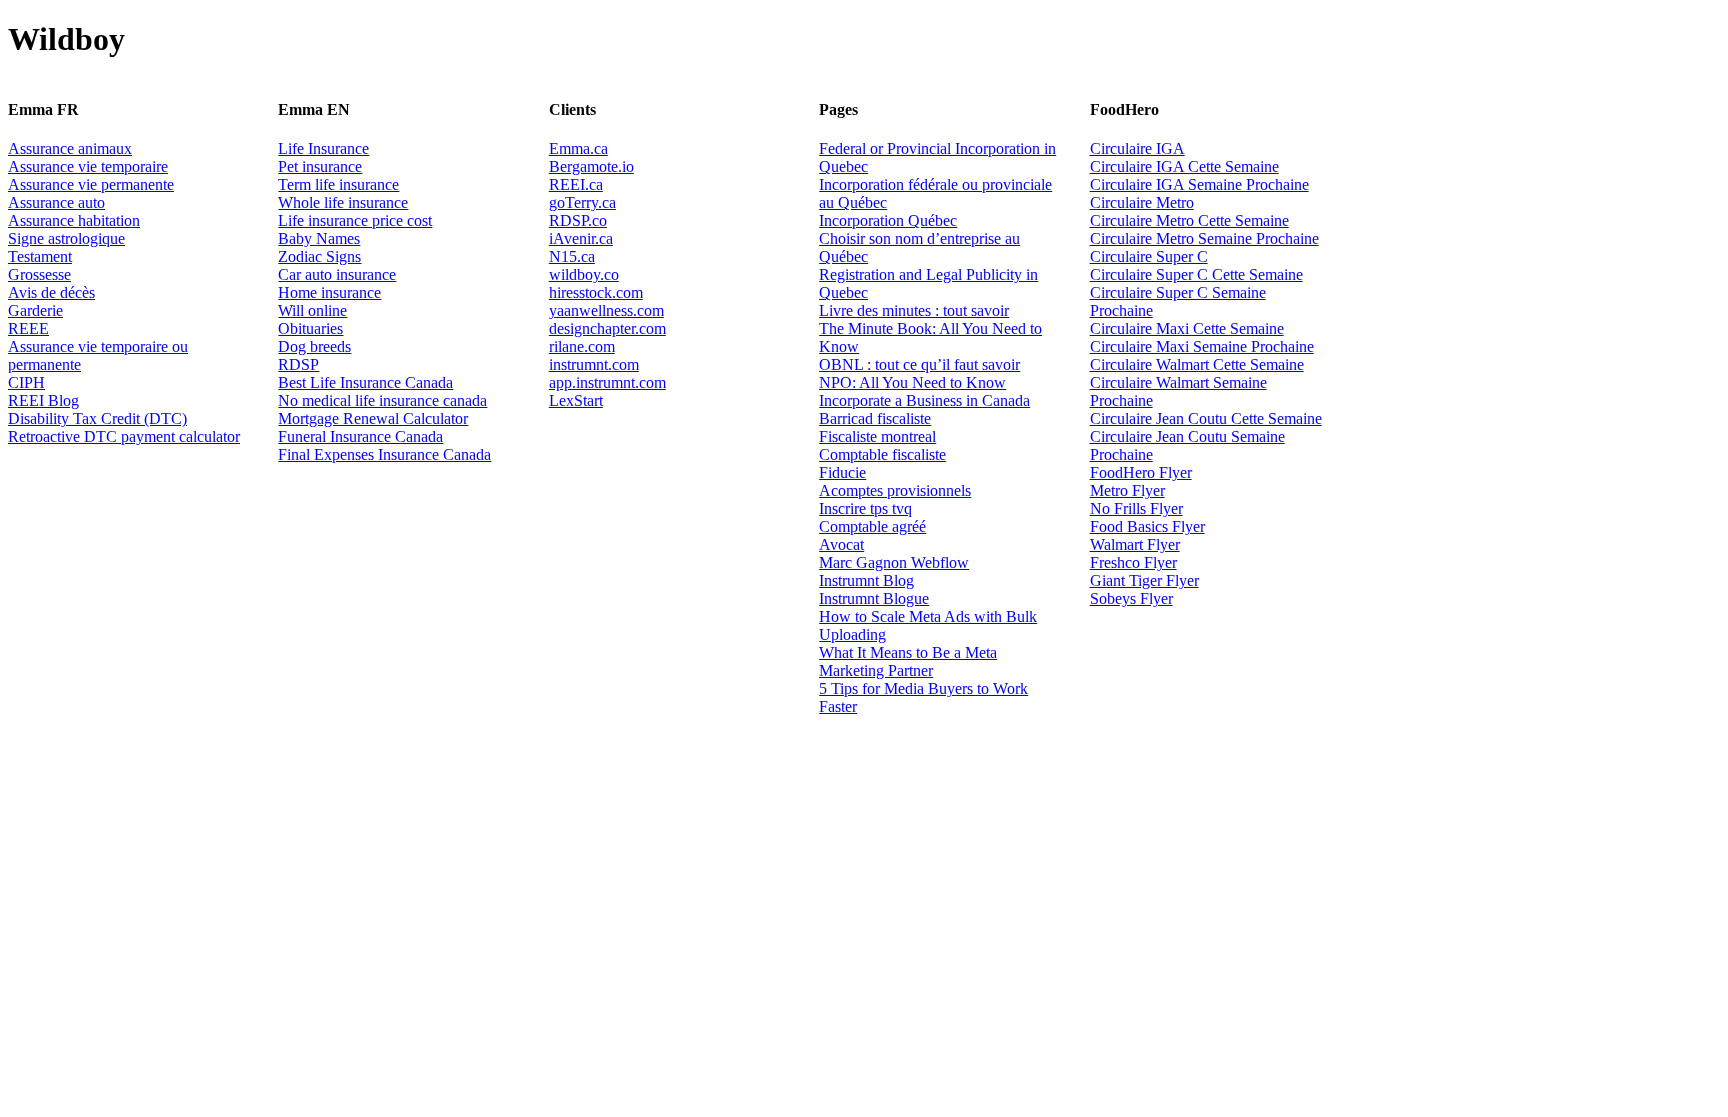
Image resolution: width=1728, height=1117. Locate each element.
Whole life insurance (343, 202)
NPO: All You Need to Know (912, 382)
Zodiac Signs (319, 256)
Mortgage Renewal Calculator (373, 418)
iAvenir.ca (581, 238)
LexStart (576, 400)
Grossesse (39, 274)
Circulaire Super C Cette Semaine (1196, 274)
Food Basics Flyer (1147, 526)
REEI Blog (43, 400)
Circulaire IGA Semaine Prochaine (1199, 184)
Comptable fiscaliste (882, 454)
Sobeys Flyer (1131, 598)
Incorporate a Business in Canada (924, 400)
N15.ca (572, 256)
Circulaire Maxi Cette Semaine (1187, 328)
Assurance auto (56, 202)
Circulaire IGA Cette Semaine (1184, 166)
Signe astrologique (66, 238)
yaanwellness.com (606, 310)
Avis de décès (51, 292)
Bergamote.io (591, 166)
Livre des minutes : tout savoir (914, 310)
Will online (312, 310)
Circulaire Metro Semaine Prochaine (1204, 238)
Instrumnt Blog (866, 580)
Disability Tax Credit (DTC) (97, 418)
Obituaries (310, 328)
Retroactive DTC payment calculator (124, 436)
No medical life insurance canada (382, 400)
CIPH (26, 382)
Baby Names (319, 238)
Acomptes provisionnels (895, 490)
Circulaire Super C (1149, 256)
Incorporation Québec (888, 220)
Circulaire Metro (1142, 202)
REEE (28, 328)
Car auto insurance (337, 274)
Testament (40, 256)
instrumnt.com (594, 364)
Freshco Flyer (1133, 562)
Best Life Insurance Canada (365, 382)
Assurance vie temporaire (88, 166)
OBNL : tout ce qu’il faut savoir (919, 364)
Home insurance (329, 292)
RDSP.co (578, 220)
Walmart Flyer (1135, 544)
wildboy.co (584, 274)
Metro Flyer (1127, 490)
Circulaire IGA (1137, 148)
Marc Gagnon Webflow (894, 562)
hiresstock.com (596, 292)
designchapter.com (607, 328)
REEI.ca (576, 184)
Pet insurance (320, 166)
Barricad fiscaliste (875, 418)
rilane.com (582, 346)
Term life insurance (338, 184)
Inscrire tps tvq (865, 508)
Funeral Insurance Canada (360, 436)
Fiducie (842, 472)
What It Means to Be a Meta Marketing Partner (908, 661)
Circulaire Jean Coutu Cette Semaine (1206, 418)
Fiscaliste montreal (877, 436)
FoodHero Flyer (1141, 472)
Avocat (841, 544)
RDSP (298, 364)
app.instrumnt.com (607, 382)
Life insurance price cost (355, 220)
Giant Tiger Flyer (1144, 580)
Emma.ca (578, 148)
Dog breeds (314, 346)
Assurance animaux (70, 148)
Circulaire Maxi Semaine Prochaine (1202, 346)
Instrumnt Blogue (874, 598)
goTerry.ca (582, 202)
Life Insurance (323, 148)
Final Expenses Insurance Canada (384, 454)
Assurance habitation (74, 220)
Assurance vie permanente (91, 184)
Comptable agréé (872, 526)
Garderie (35, 310)
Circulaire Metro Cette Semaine (1189, 220)
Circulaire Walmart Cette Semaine (1197, 364)
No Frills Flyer (1136, 508)
